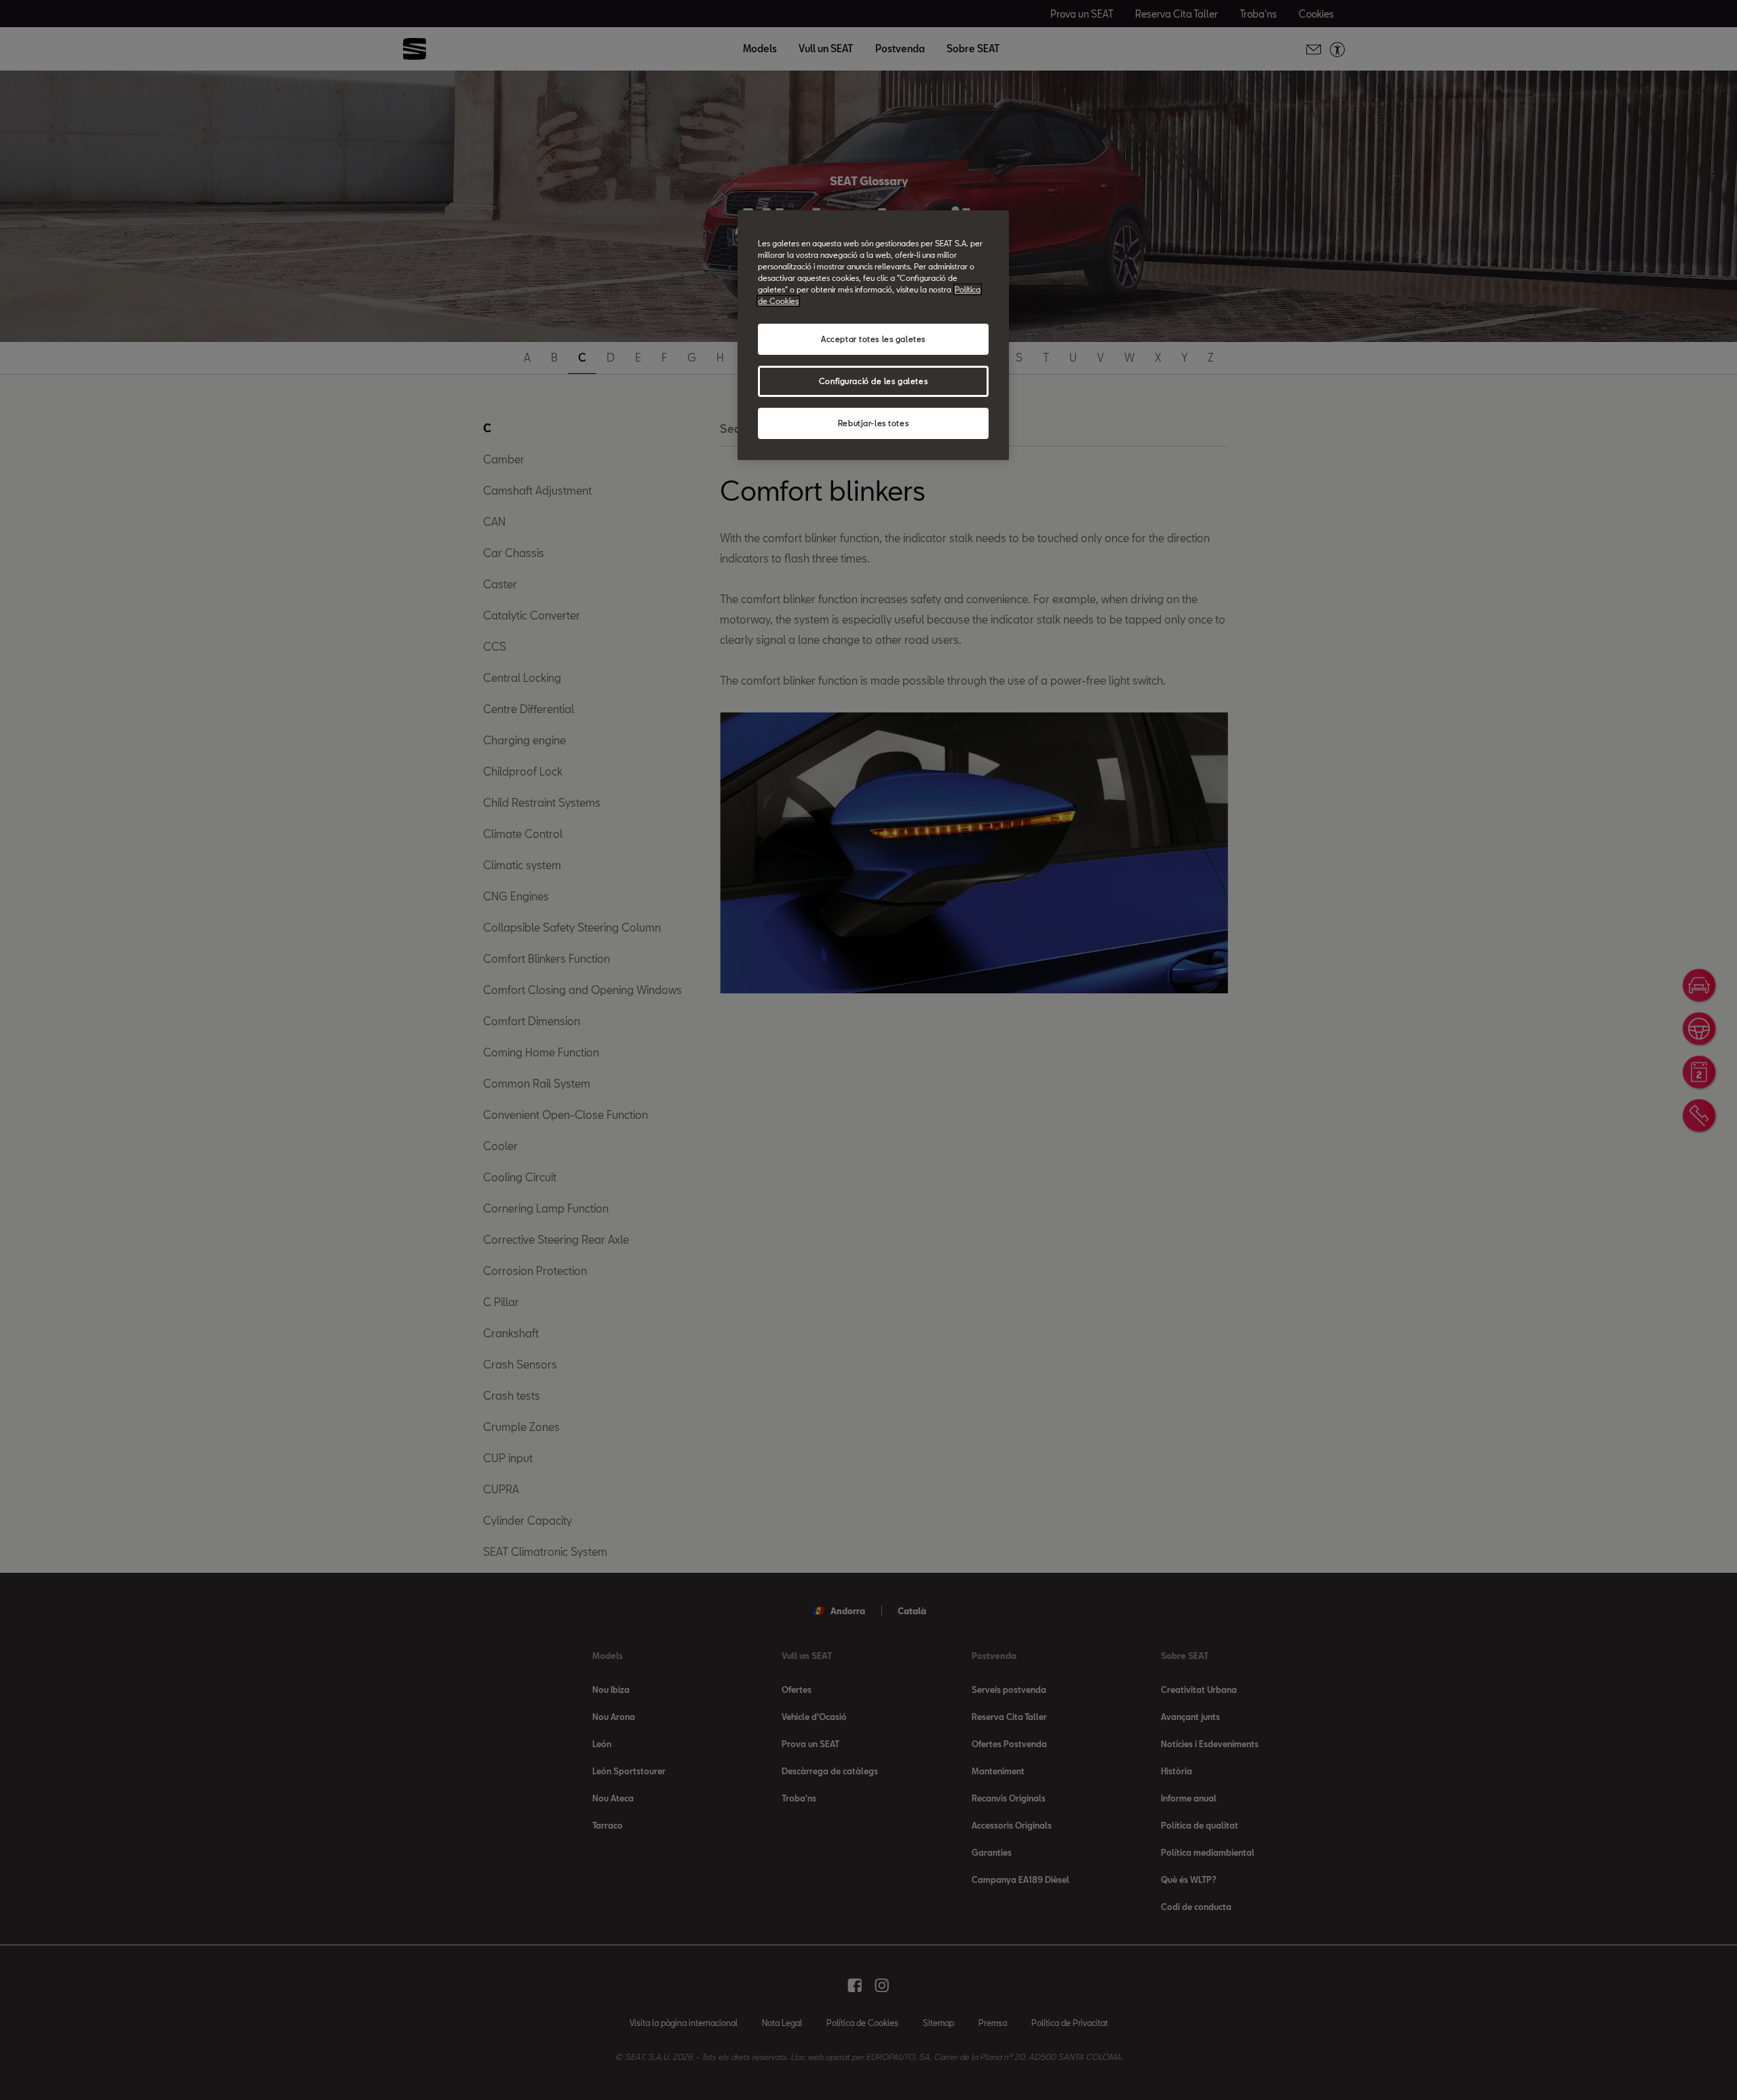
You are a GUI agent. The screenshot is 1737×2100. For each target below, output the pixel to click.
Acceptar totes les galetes (873, 339)
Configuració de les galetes (873, 381)
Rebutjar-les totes (873, 423)
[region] (873, 335)
